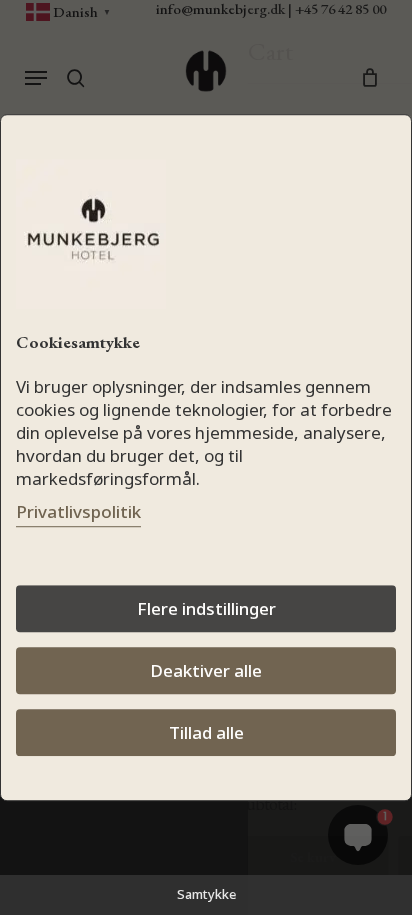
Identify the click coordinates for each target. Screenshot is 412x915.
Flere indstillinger (206, 608)
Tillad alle (206, 732)
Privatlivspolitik (78, 511)
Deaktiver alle (206, 670)
